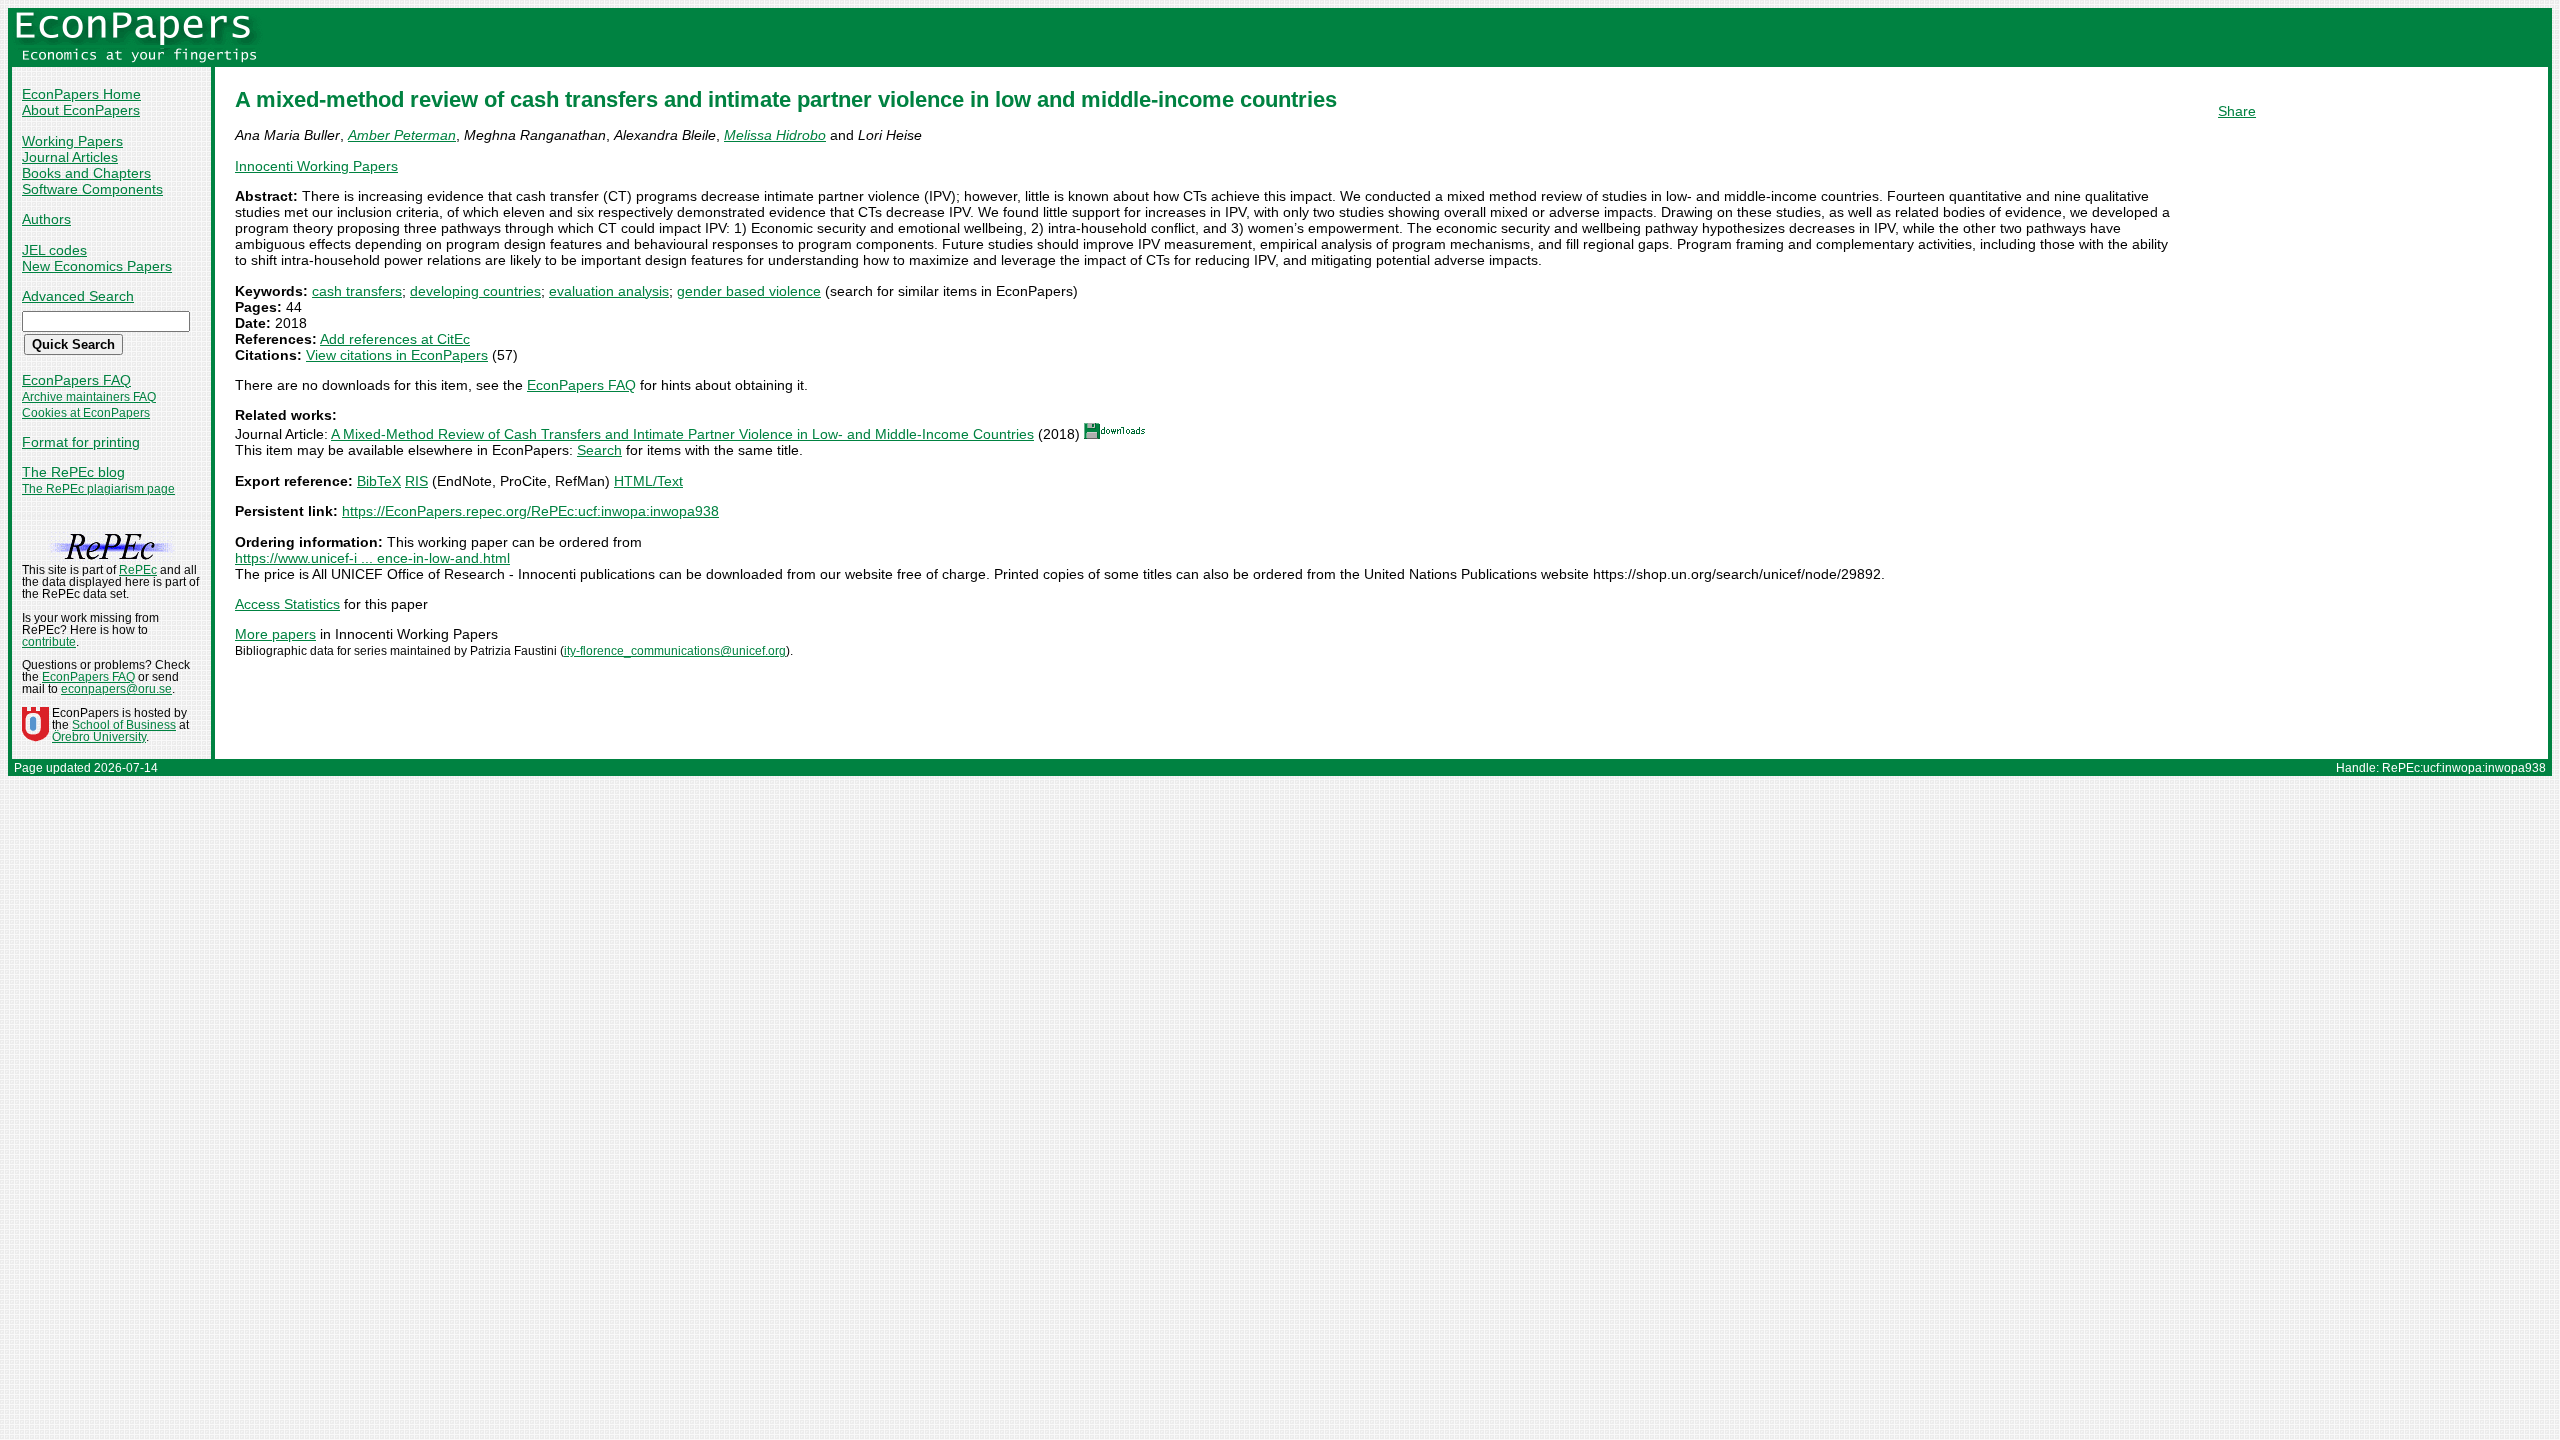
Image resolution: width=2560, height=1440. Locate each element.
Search (599, 450)
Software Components (92, 189)
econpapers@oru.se (116, 689)
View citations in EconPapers (397, 355)
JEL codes (54, 250)
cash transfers (357, 291)
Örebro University (99, 737)
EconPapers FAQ (76, 380)
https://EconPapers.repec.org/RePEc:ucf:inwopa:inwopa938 (530, 511)
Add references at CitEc (395, 339)
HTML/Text (648, 481)
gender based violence (749, 291)
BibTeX (379, 481)
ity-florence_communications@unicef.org (675, 651)
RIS (416, 481)
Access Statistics (287, 604)
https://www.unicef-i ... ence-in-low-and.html (372, 558)
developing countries (475, 291)
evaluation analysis (609, 291)
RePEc (138, 570)
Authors (46, 219)
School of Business (124, 725)
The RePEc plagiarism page (98, 489)
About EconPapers (81, 110)
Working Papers (72, 141)
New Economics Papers (97, 266)
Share (2237, 111)
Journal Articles (70, 157)
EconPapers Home (81, 94)
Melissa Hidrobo (775, 135)
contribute (49, 642)
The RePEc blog (73, 472)
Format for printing (81, 442)
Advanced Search (78, 296)
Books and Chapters (86, 173)
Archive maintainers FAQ (89, 397)
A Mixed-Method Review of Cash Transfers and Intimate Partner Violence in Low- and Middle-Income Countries (682, 434)
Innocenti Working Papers (316, 166)
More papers (275, 634)
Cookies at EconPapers (86, 413)
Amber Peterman (402, 135)
